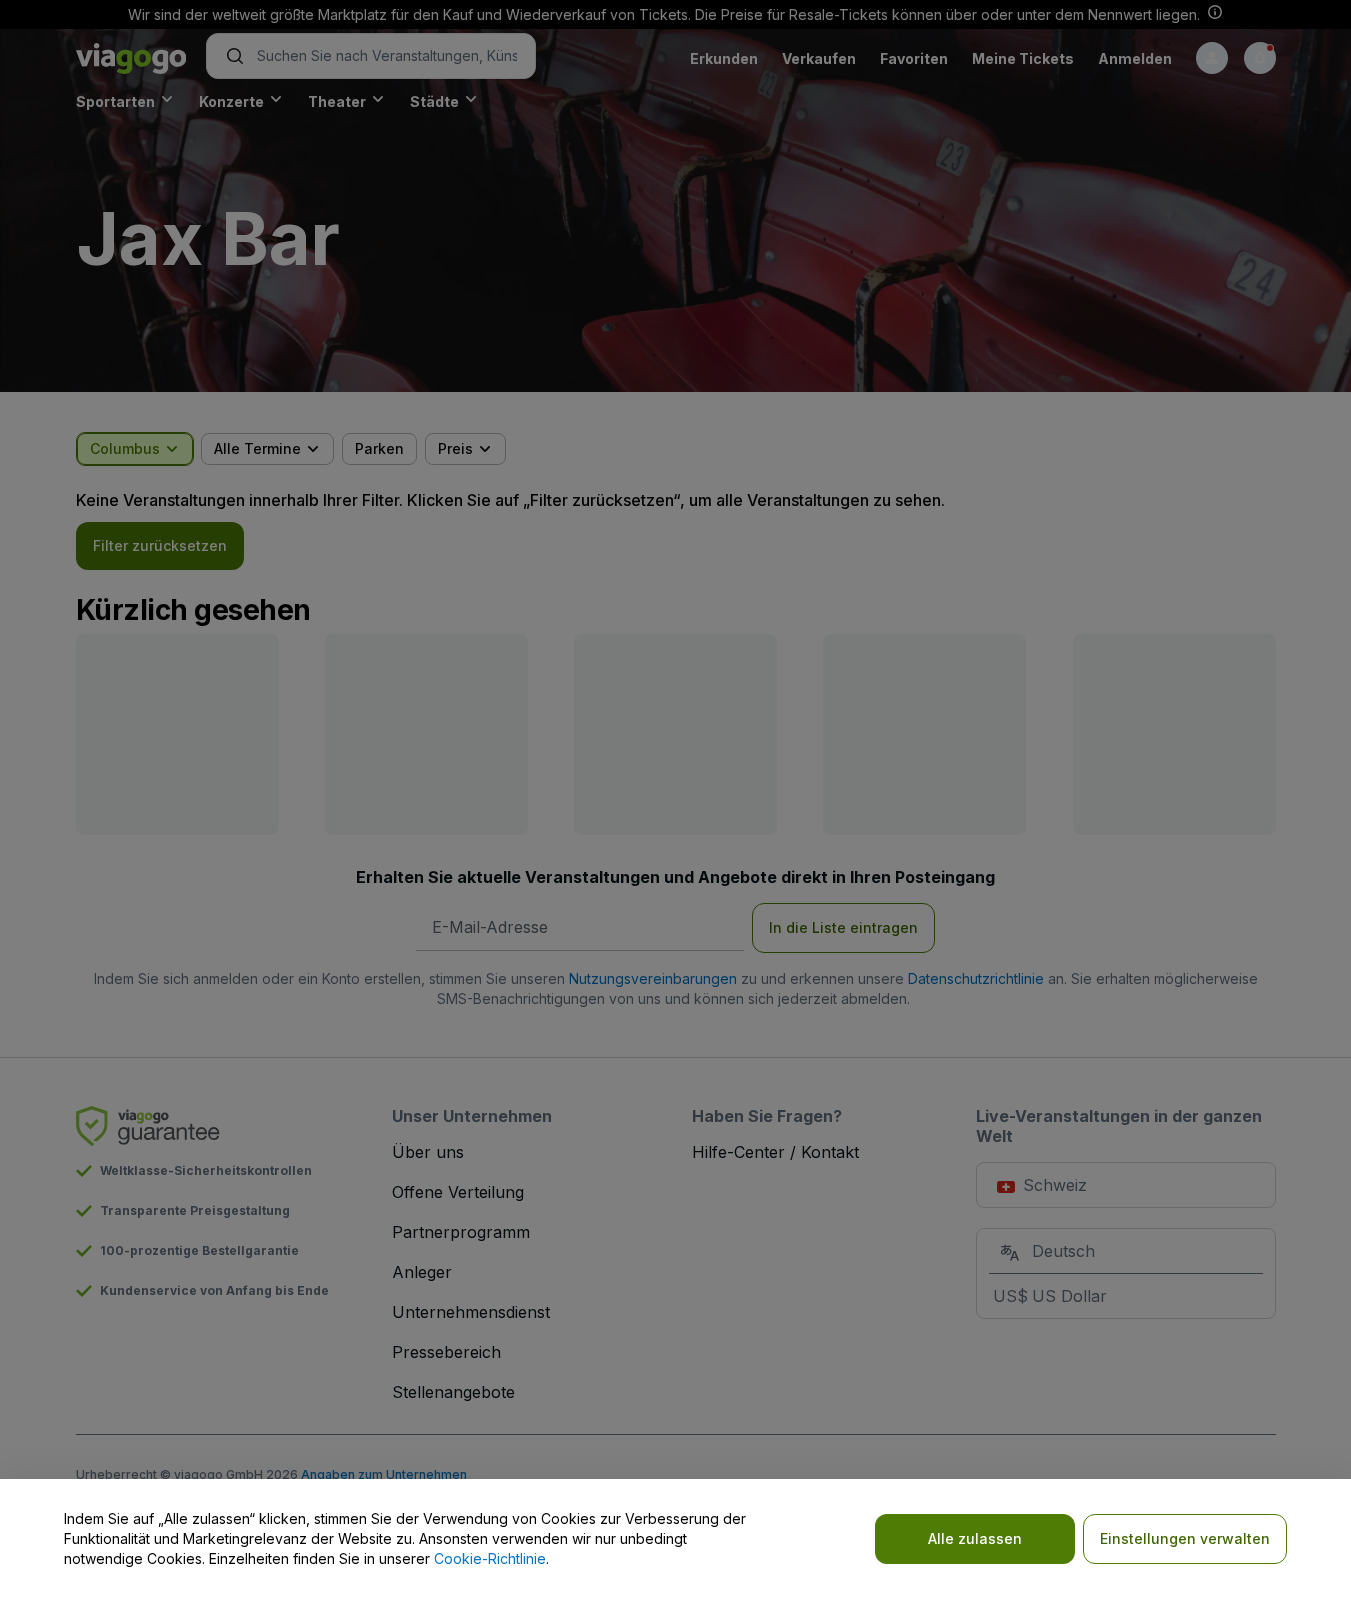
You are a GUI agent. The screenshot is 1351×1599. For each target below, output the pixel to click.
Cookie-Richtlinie (490, 1558)
